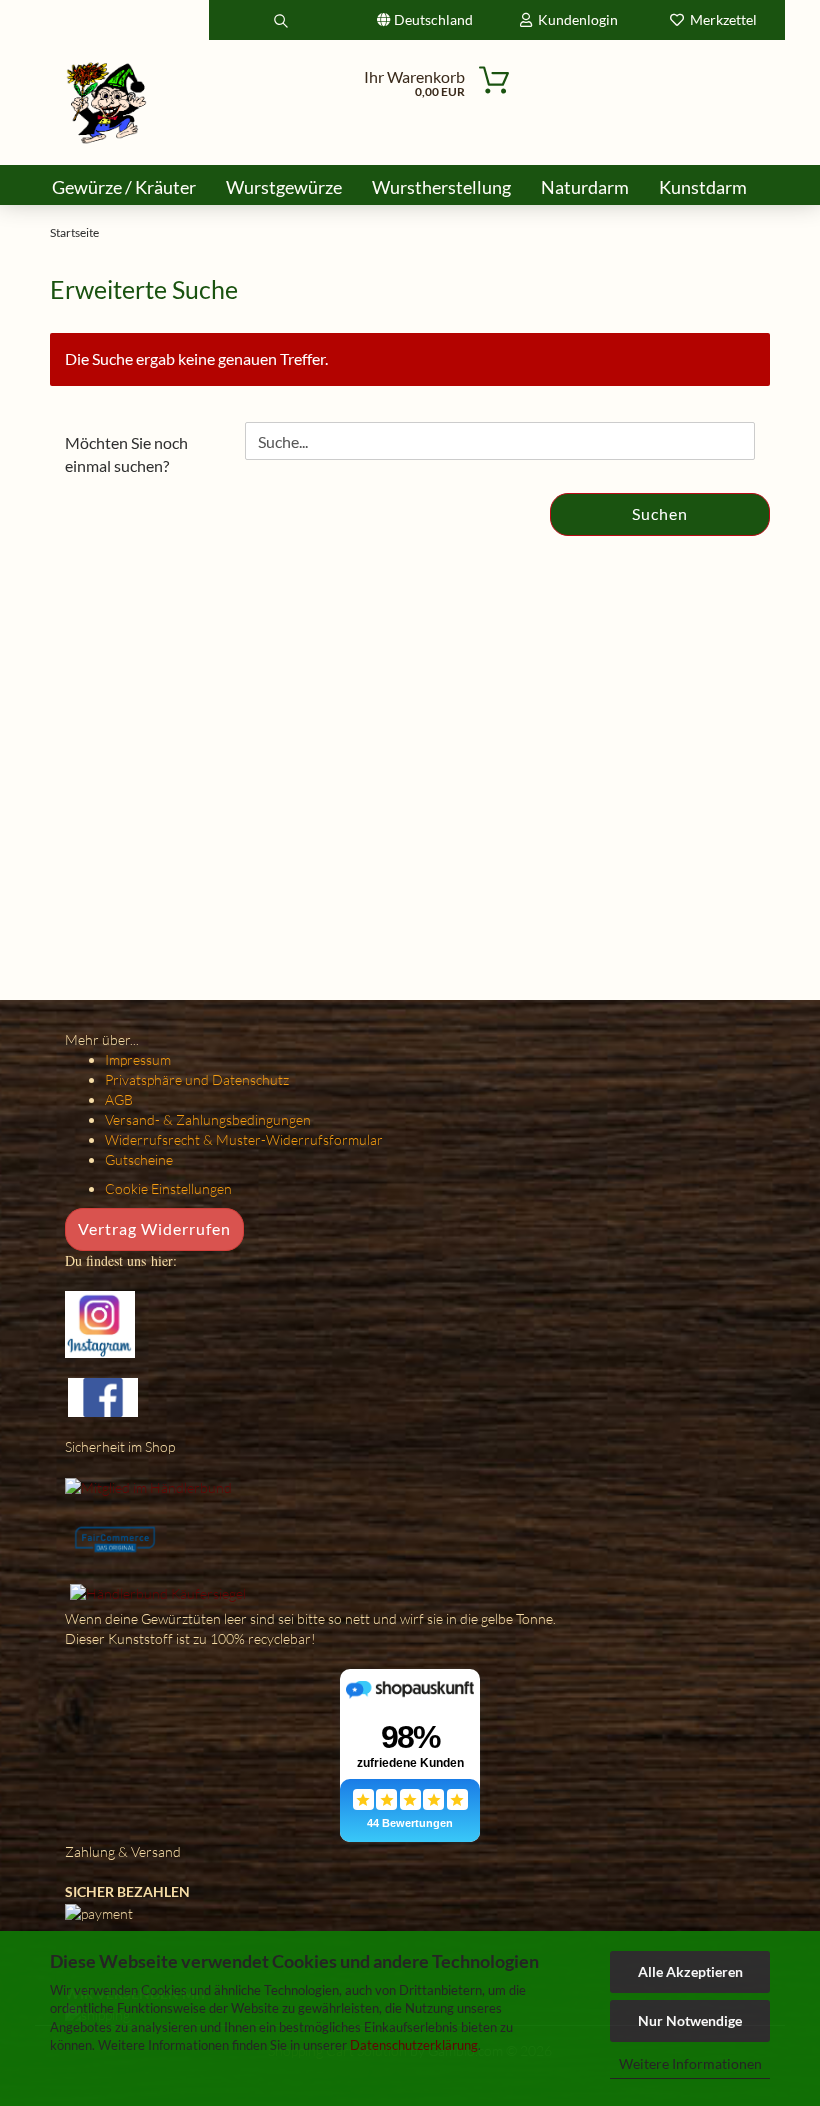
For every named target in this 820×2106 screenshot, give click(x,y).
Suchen (660, 513)
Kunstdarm (703, 187)
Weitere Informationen (690, 2063)
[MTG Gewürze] (107, 102)
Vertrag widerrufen (154, 1228)
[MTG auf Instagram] (100, 1322)
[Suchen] (281, 20)
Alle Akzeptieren (690, 1971)
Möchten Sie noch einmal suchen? (126, 454)
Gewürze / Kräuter (124, 187)
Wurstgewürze (284, 187)
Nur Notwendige (690, 2020)
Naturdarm (585, 187)
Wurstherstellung (441, 187)
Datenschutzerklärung (414, 2045)
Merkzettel (720, 19)
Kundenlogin (575, 19)
